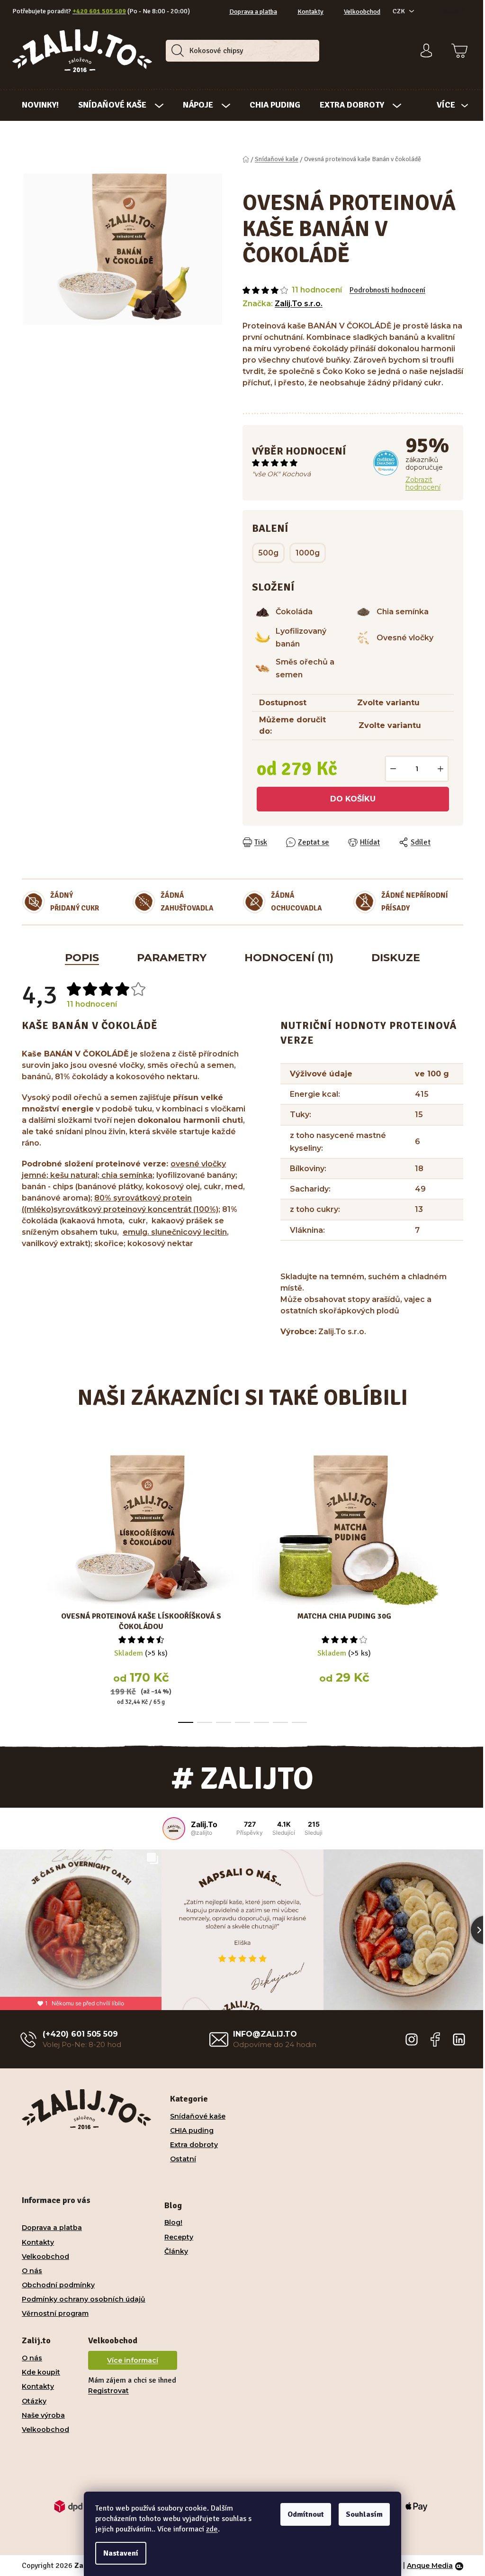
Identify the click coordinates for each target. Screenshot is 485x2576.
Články (173, 2210)
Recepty (175, 2195)
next (452, 1586)
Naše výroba (40, 2374)
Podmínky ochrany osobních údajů (80, 2258)
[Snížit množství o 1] (390, 769)
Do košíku (350, 799)
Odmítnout (302, 2514)
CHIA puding (189, 2089)
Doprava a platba (250, 12)
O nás (29, 2230)
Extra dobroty (191, 2103)
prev (26, 1586)
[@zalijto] (171, 1829)
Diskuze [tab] (392, 958)
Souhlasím (361, 2514)
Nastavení (117, 2553)
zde (209, 2529)
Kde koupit (38, 2331)
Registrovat (105, 2349)
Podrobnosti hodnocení (384, 290)
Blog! (170, 2181)
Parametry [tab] (168, 958)
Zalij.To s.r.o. (295, 304)
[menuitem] (37, 105)
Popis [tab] (79, 958)
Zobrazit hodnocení (419, 483)
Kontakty (307, 12)
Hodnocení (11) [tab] (286, 958)
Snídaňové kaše (194, 2075)
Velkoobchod (359, 12)
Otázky (31, 2360)
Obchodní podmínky (55, 2244)
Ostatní (180, 2118)
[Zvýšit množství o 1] (437, 769)
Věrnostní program (52, 2272)
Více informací (129, 2319)
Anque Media (427, 2524)
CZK (395, 11)
